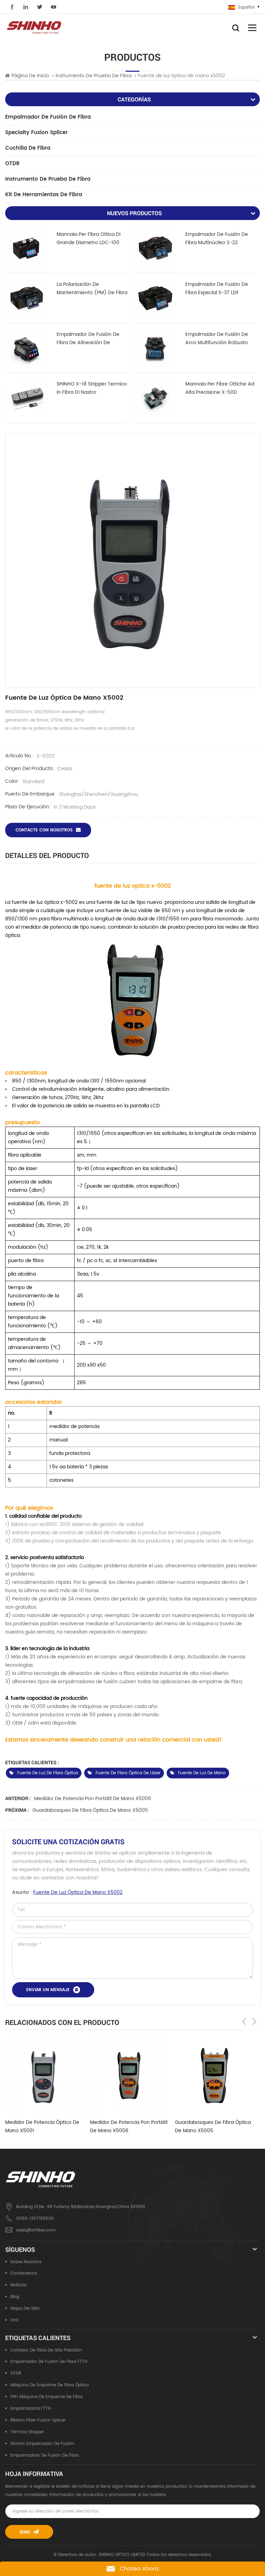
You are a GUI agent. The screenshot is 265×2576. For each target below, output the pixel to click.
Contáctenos (24, 2273)
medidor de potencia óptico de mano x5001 (42, 2126)
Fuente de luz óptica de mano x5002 (78, 1892)
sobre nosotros (26, 2262)
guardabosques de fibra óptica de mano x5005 (90, 1810)
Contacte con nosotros (44, 830)
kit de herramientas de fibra (44, 195)
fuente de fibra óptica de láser (128, 1773)
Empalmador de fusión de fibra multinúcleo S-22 (217, 238)
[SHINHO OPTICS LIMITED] (35, 27)
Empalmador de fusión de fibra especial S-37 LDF (217, 288)
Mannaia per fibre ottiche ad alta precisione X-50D (220, 388)
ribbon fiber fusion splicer (38, 2420)
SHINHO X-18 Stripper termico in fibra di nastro (92, 388)
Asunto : (67, 1892)
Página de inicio (30, 76)
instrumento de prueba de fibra (48, 179)
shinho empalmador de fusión (42, 2444)
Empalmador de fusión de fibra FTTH (49, 2362)
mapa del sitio (25, 2309)
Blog (15, 2297)
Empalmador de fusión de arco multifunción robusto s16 (217, 339)
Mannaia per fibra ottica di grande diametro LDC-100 (89, 238)
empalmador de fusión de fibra (48, 117)
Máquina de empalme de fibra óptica (50, 2385)
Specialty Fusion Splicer (36, 133)
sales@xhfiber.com (36, 2230)
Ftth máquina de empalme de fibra (47, 2397)
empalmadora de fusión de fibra (45, 2455)
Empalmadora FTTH (31, 2409)
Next (254, 2021)
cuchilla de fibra (28, 148)
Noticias (18, 2285)
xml (14, 2320)
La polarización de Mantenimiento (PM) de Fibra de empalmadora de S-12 (92, 289)
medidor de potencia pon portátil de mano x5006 (93, 1799)
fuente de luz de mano (202, 1773)
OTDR (12, 164)
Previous (244, 2021)
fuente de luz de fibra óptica (48, 1773)
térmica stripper (27, 2432)
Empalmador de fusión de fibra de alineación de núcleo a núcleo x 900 (88, 339)
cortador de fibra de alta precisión (46, 2350)
